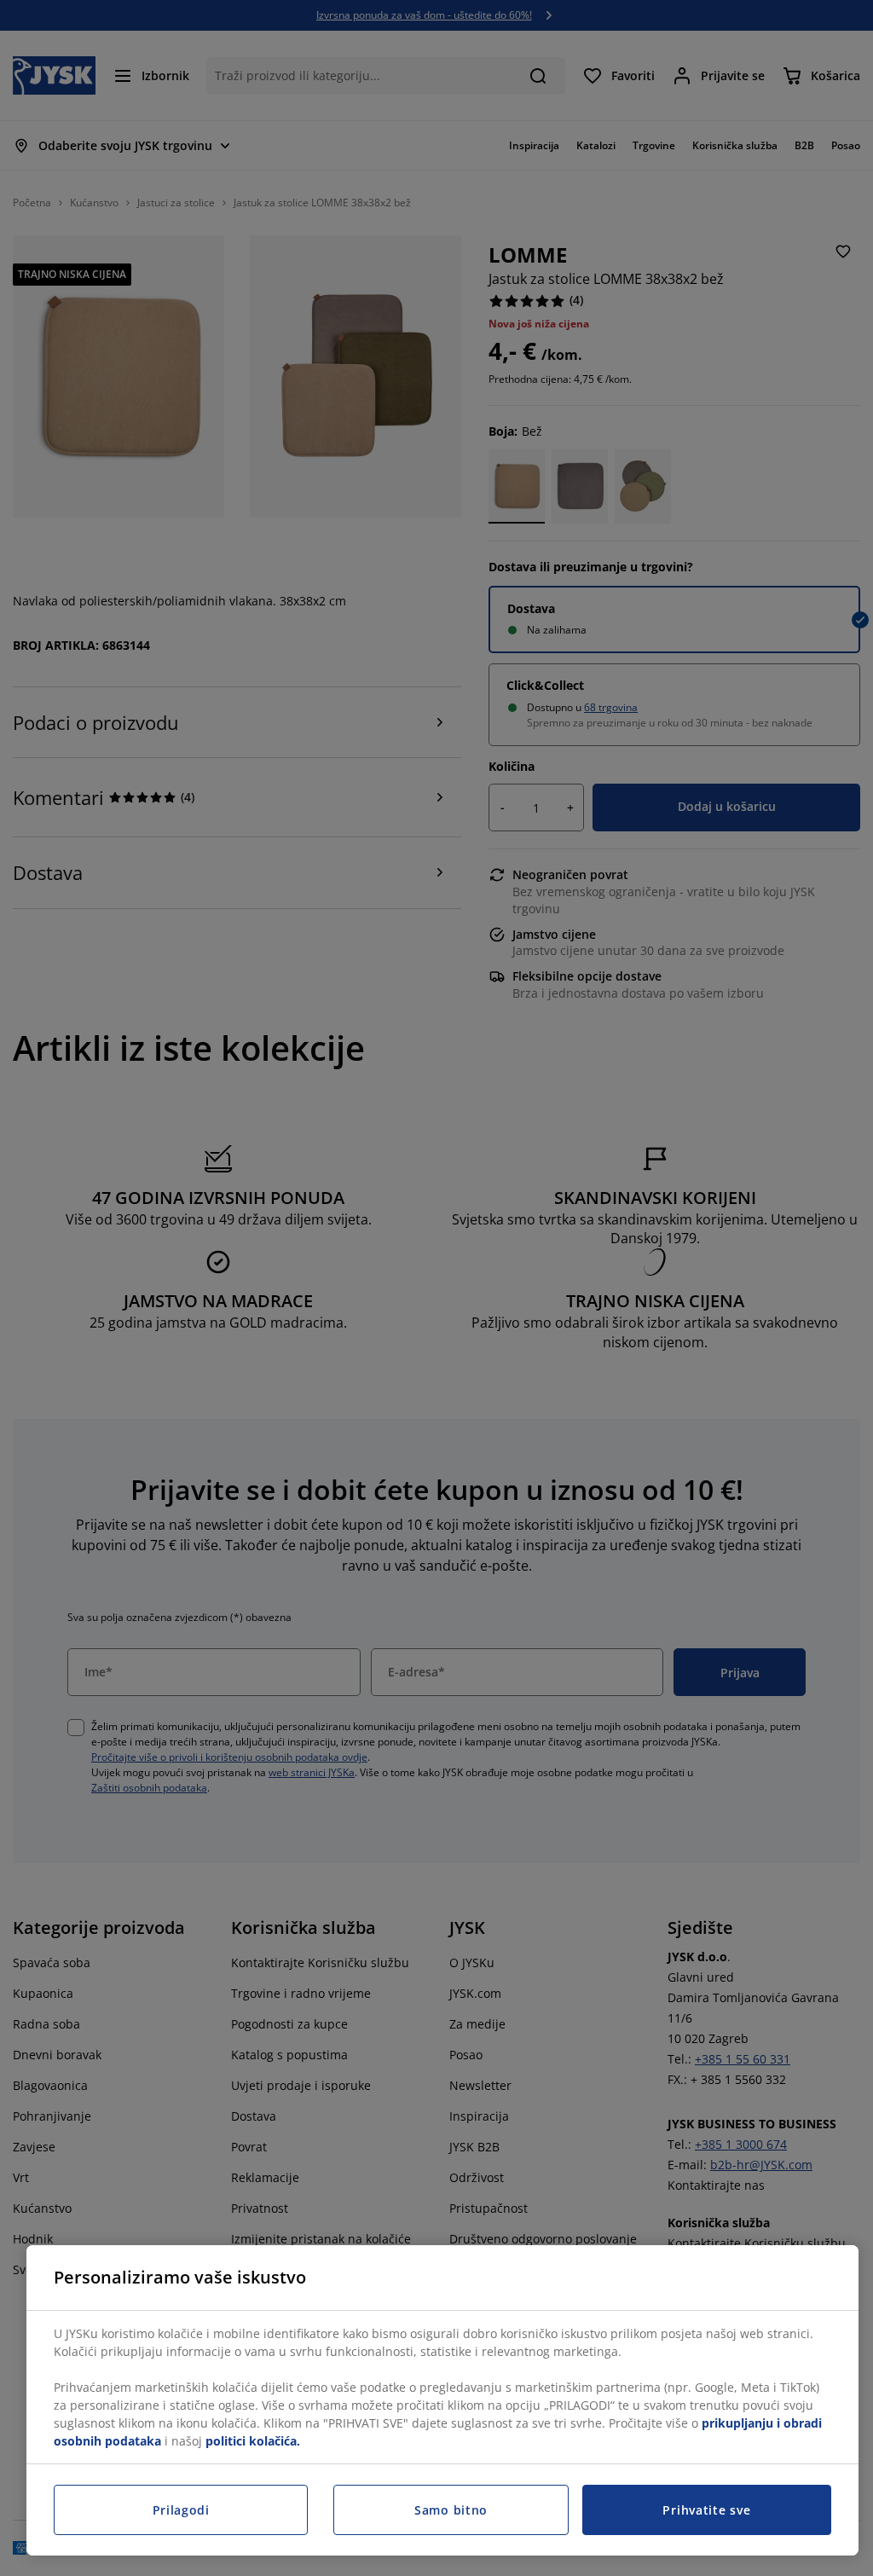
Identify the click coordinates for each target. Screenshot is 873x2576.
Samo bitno (451, 2510)
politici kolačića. (253, 2441)
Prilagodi (181, 2510)
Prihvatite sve (706, 2510)
